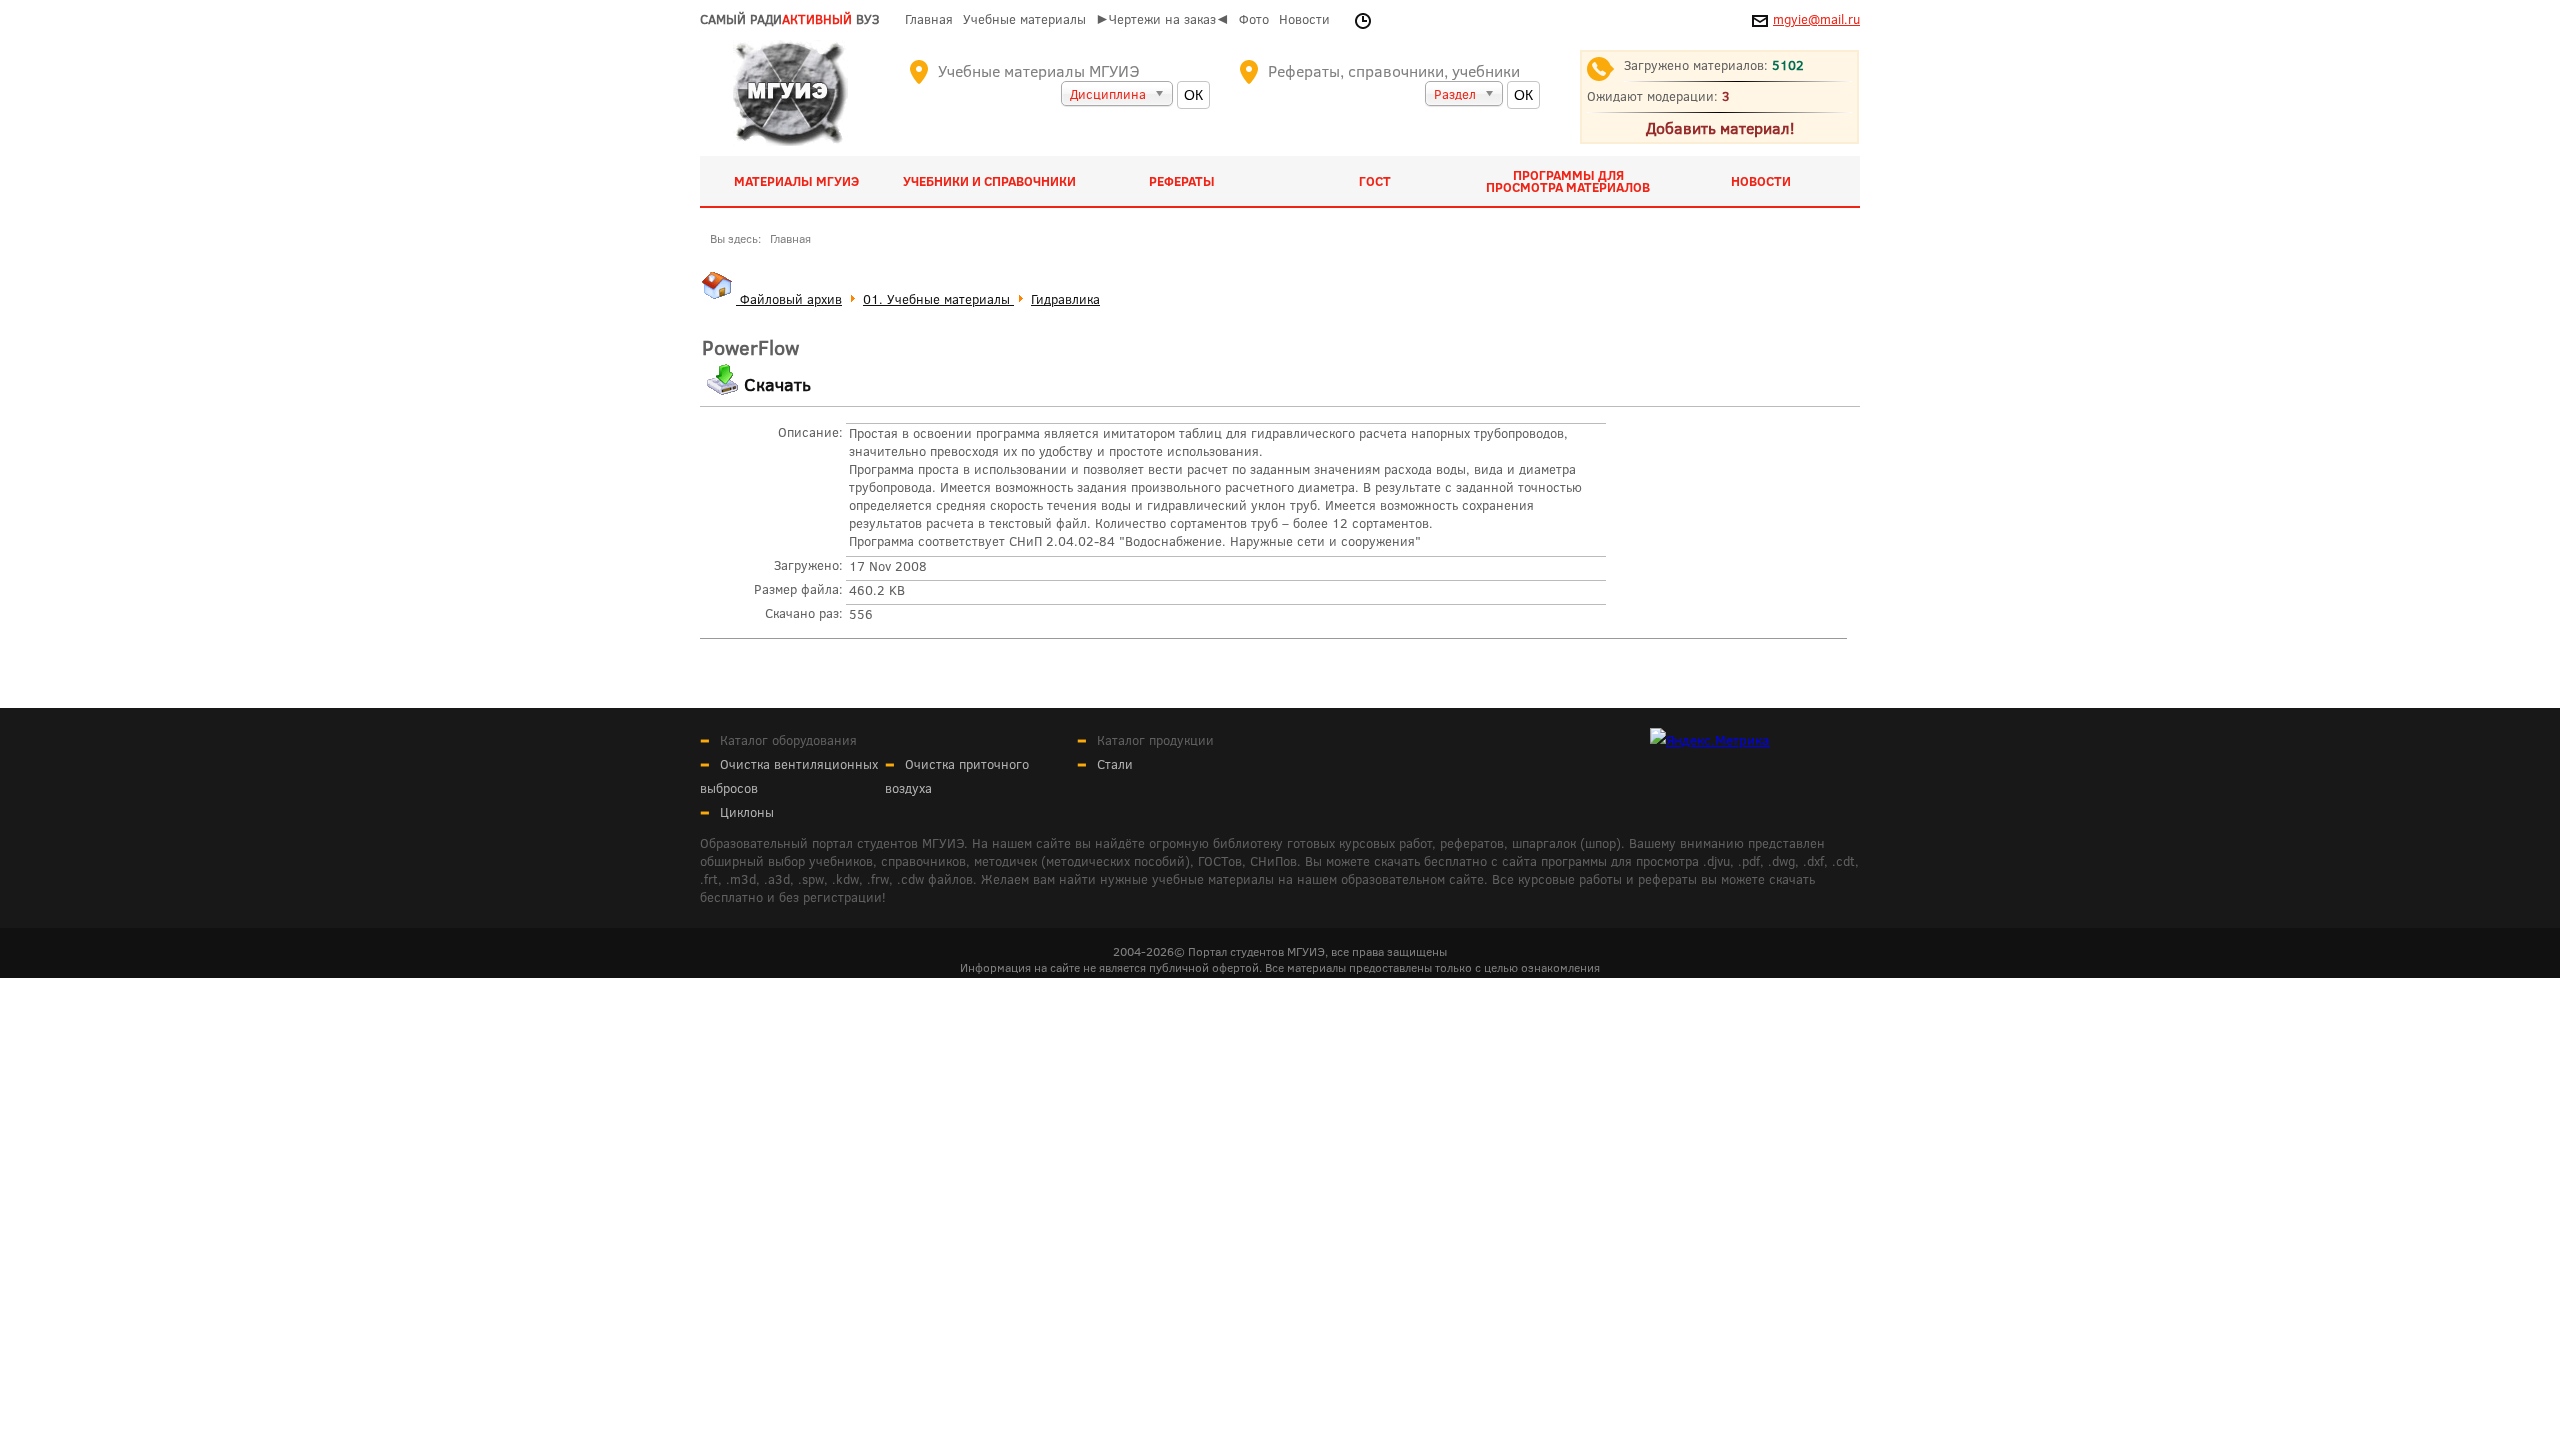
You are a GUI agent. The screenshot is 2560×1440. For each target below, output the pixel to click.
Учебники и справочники (989, 181)
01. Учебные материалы (938, 299)
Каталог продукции (1155, 740)
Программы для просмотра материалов (1568, 181)
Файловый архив (789, 299)
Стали (1115, 764)
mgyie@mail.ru (1816, 19)
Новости (1304, 19)
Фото (1254, 19)
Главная (929, 19)
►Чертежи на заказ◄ (1162, 19)
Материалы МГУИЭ (796, 181)
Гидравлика (1065, 299)
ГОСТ (1375, 181)
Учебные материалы (1024, 19)
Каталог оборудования (788, 740)
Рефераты (1182, 181)
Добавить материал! (1720, 127)
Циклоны (747, 812)
